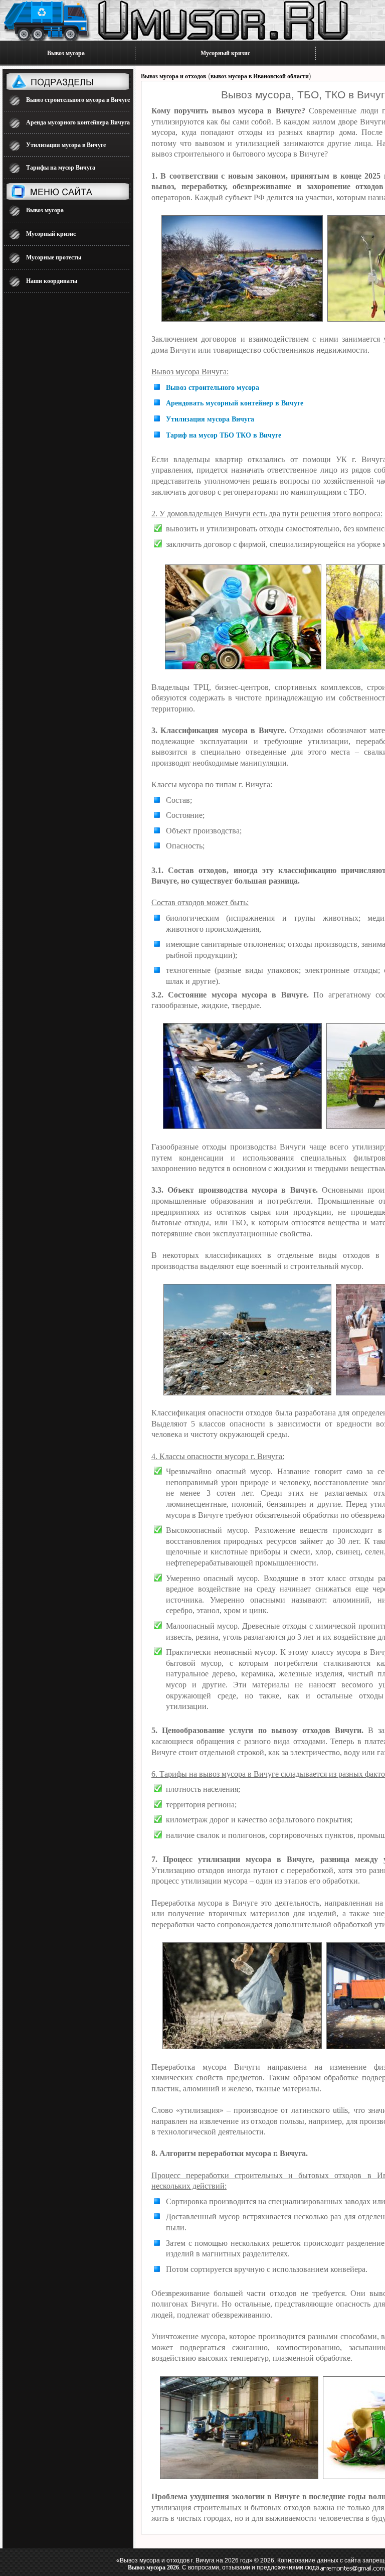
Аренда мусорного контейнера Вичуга (78, 122)
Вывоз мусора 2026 (153, 2567)
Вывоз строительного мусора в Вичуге (78, 100)
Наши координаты (52, 281)
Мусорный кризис (225, 53)
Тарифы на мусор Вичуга (61, 168)
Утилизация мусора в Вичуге (66, 145)
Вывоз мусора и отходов (173, 76)
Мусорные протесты (54, 257)
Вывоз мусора (66, 53)
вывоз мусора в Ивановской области (260, 76)
